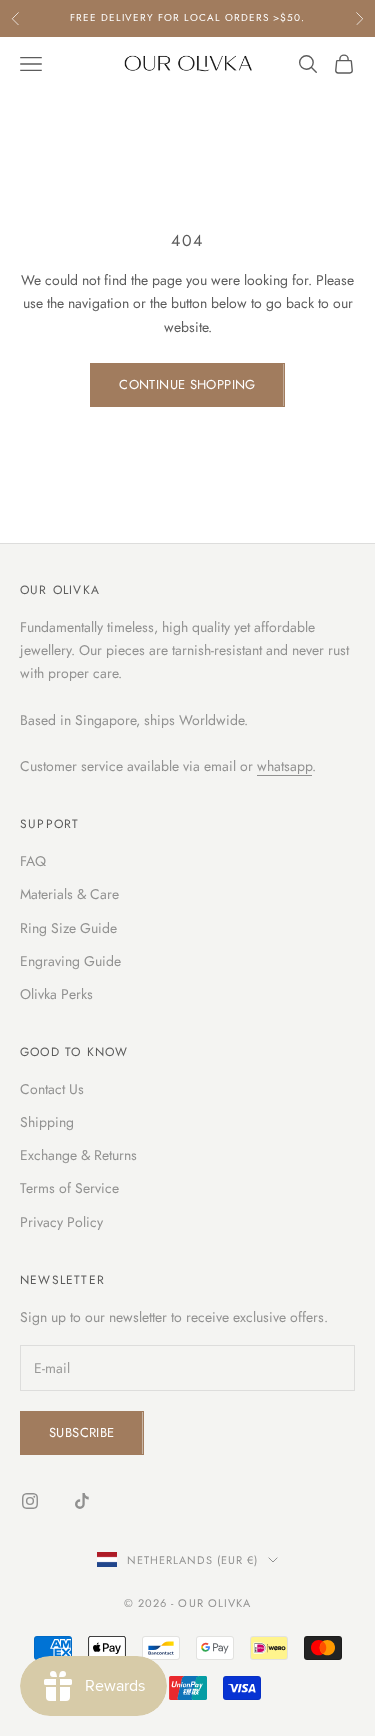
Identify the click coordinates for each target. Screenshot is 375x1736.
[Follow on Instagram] (30, 1501)
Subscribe (82, 1432)
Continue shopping (187, 384)
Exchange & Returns (78, 1155)
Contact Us (52, 1089)
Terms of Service (69, 1188)
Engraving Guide (70, 961)
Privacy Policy (61, 1222)
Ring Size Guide (68, 928)
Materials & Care (69, 894)
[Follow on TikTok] (82, 1501)
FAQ (33, 861)
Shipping (47, 1122)
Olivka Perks (56, 994)
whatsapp (284, 766)
